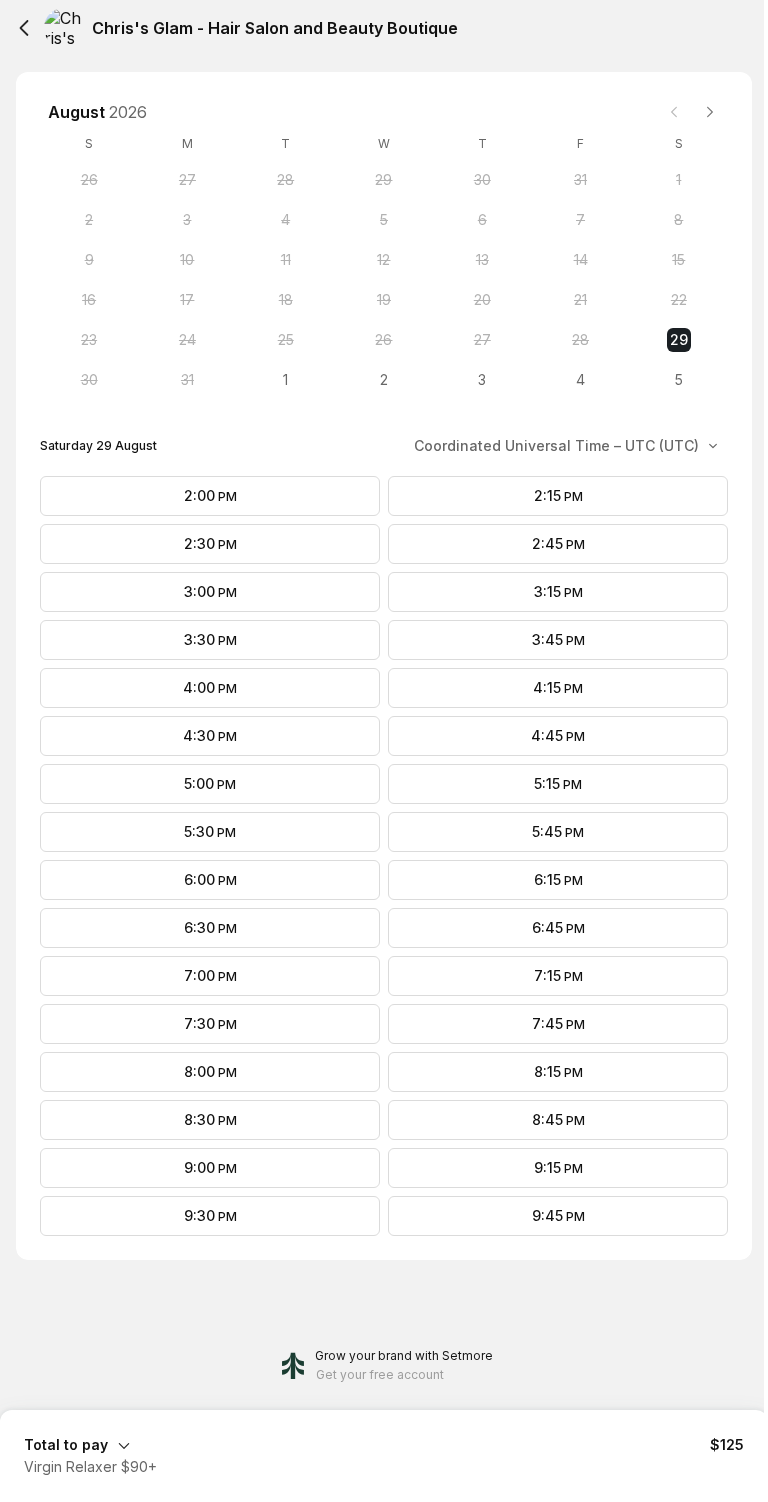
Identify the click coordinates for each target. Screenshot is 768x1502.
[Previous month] (674, 112)
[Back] (24, 28)
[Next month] (710, 112)
